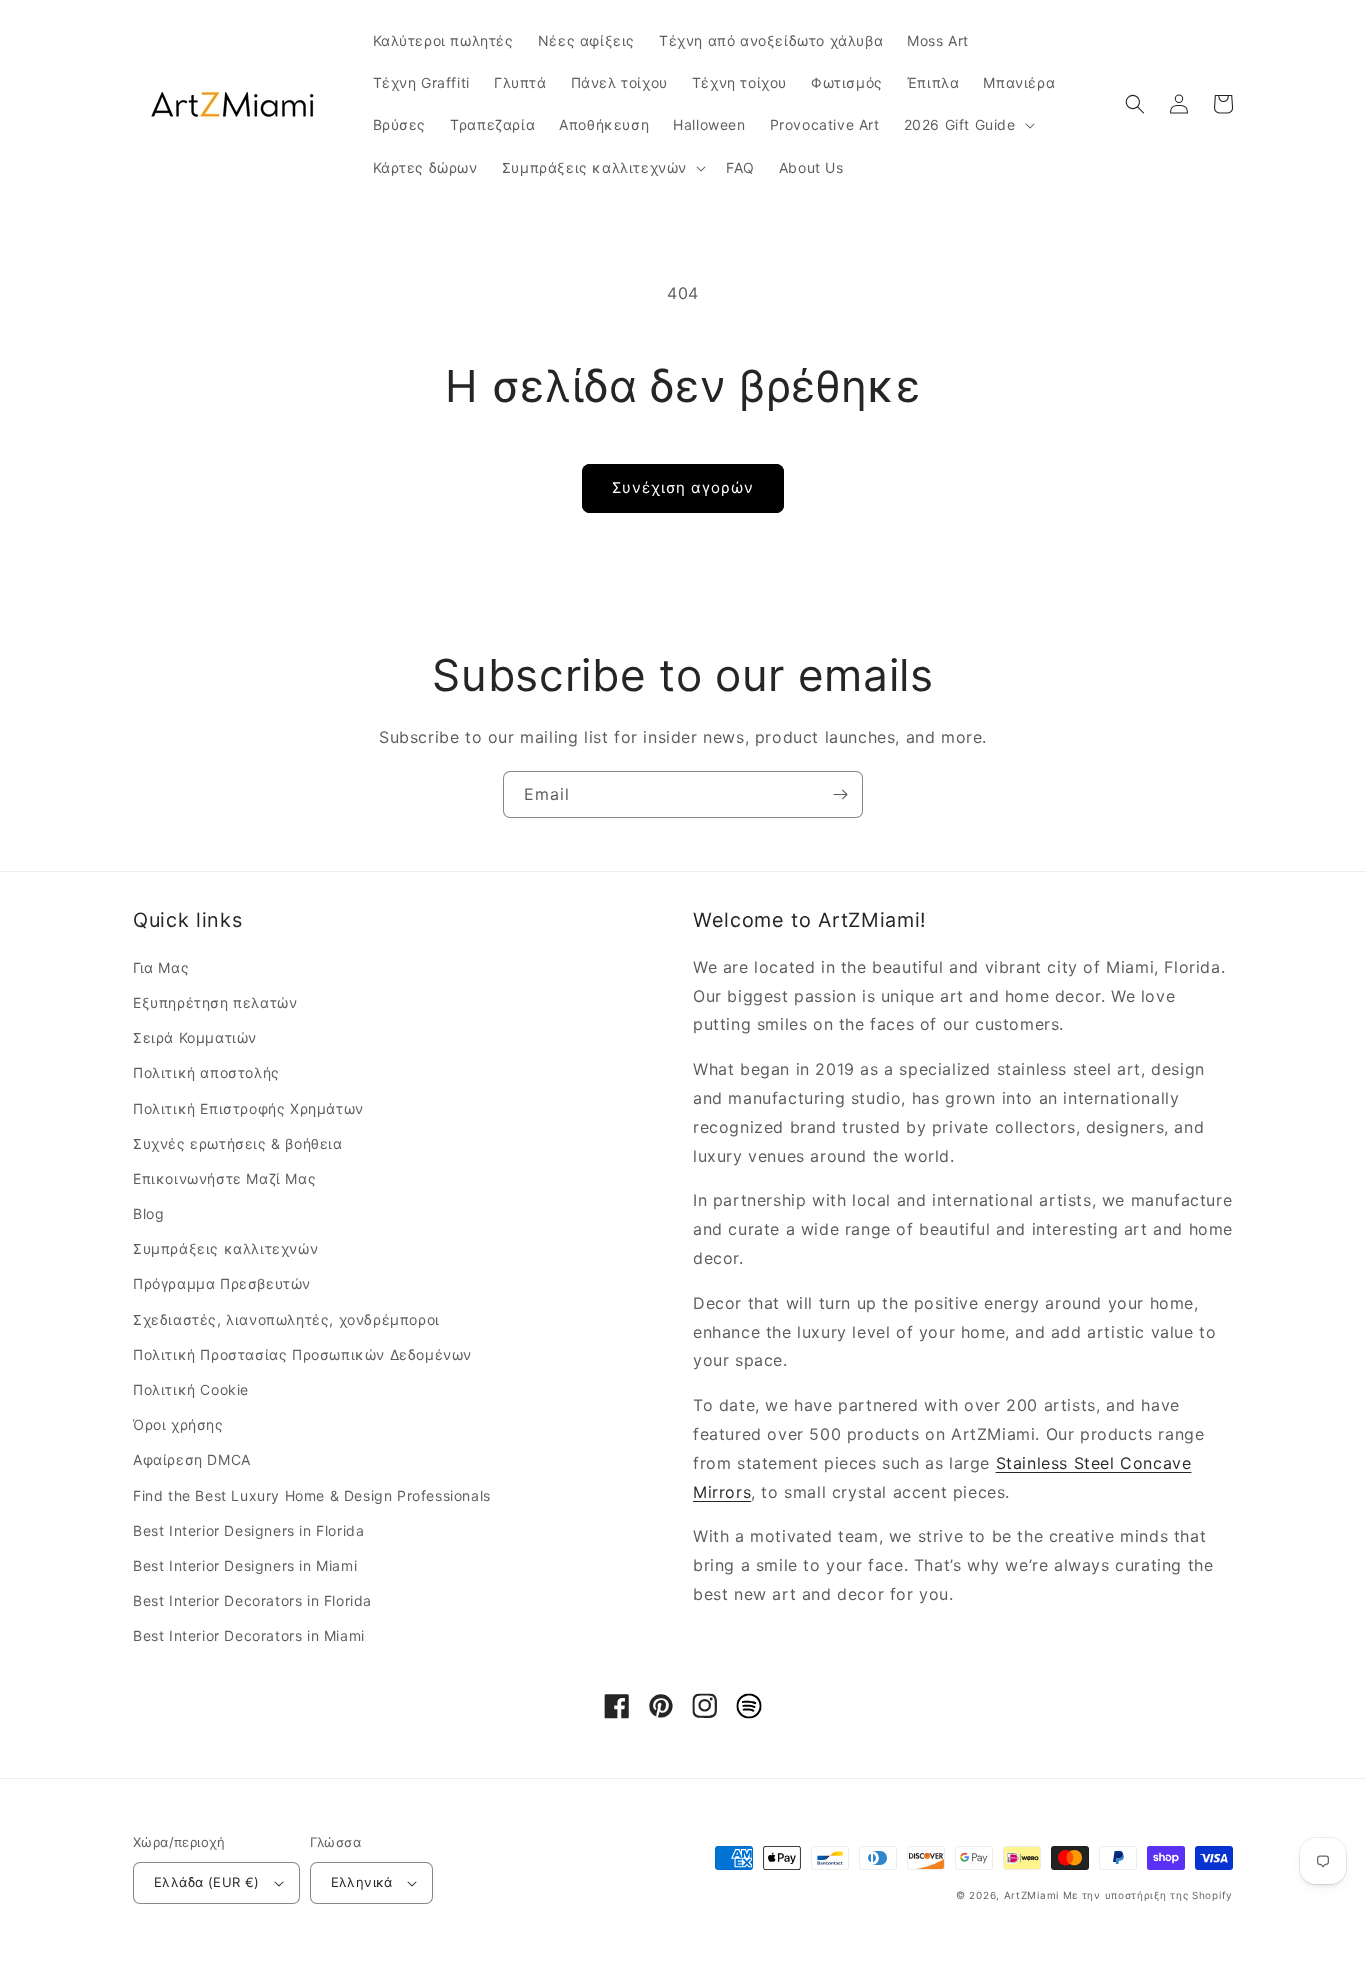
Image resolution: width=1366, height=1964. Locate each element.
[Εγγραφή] (840, 794)
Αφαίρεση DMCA (192, 1459)
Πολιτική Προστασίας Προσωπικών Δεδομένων (302, 1354)
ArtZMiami (1031, 1895)
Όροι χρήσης (178, 1424)
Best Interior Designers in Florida (248, 1530)
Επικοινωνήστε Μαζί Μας (224, 1178)
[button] (967, 125)
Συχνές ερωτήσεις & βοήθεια (238, 1143)
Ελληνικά (362, 1882)
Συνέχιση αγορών (683, 487)
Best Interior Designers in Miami (245, 1565)
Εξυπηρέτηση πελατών (215, 1002)
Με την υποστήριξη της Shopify (1148, 1895)
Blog (148, 1213)
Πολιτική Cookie (191, 1389)
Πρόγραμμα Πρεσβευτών (222, 1283)
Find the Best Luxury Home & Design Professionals (312, 1495)
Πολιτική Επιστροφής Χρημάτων (248, 1108)
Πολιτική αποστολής (206, 1072)
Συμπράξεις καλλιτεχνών (225, 1248)
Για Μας (161, 967)
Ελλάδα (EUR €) (207, 1882)
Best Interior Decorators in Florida (252, 1600)
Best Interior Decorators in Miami (249, 1635)
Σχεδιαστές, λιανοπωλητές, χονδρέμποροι (286, 1319)
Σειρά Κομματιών (195, 1037)
